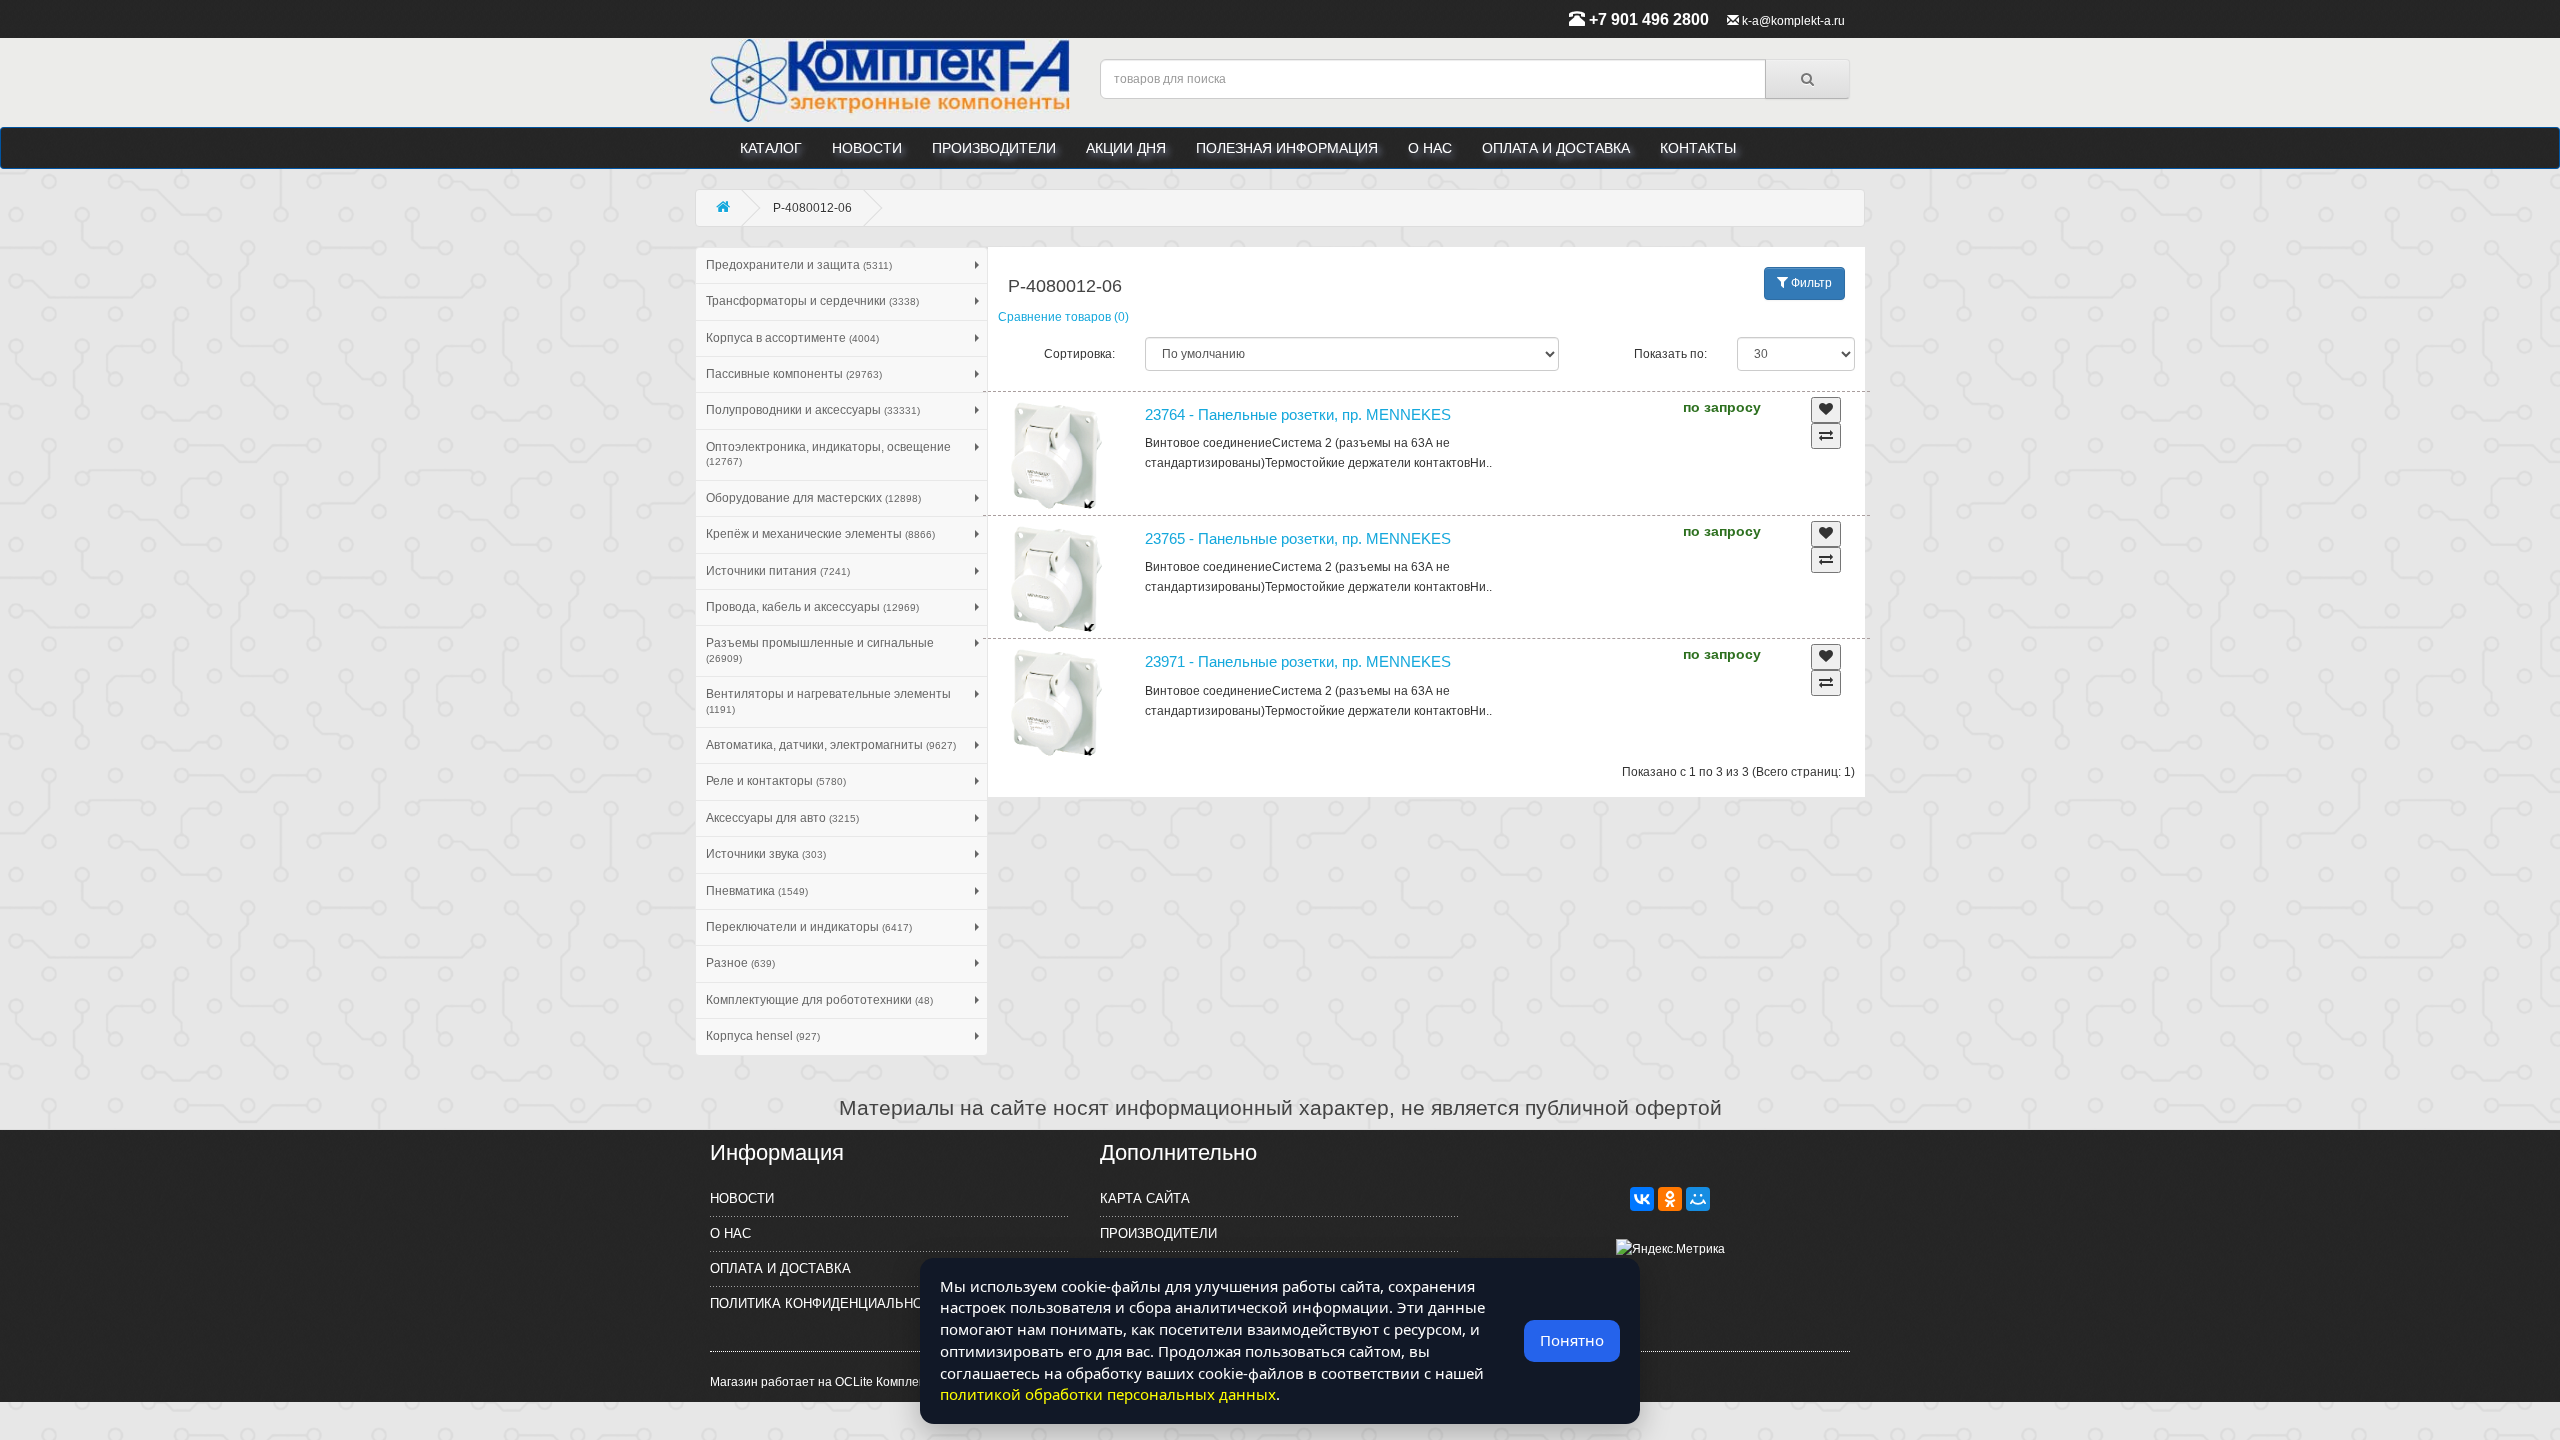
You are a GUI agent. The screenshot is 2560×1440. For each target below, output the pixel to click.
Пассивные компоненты (794, 374)
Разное (740, 963)
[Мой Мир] (1698, 1199)
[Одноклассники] (1670, 1199)
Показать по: (1670, 354)
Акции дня (1126, 148)
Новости (867, 148)
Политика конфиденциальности (829, 1303)
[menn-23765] (1057, 580)
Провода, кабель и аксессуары (812, 607)
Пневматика (757, 891)
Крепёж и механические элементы (820, 534)
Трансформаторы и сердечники (812, 301)
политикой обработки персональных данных (1108, 1394)
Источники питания (778, 571)
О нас (1430, 148)
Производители (994, 148)
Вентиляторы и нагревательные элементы (828, 700)
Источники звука (766, 854)
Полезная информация (1287, 148)
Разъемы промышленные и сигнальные (820, 649)
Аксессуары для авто (782, 818)
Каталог (771, 148)
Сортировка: (1079, 354)
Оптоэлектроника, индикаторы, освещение (828, 453)
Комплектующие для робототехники (819, 1000)
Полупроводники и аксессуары (813, 410)
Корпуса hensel (763, 1036)
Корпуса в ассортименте (792, 338)
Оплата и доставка (1556, 148)
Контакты (1698, 148)
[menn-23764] (1057, 456)
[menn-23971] (1057, 703)
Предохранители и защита (799, 265)
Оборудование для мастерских (813, 498)
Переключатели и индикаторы (809, 927)
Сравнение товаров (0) (1063, 317)
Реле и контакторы (776, 781)
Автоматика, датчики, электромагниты (831, 745)
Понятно (1572, 1340)
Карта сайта (1145, 1198)
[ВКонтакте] (1642, 1199)
